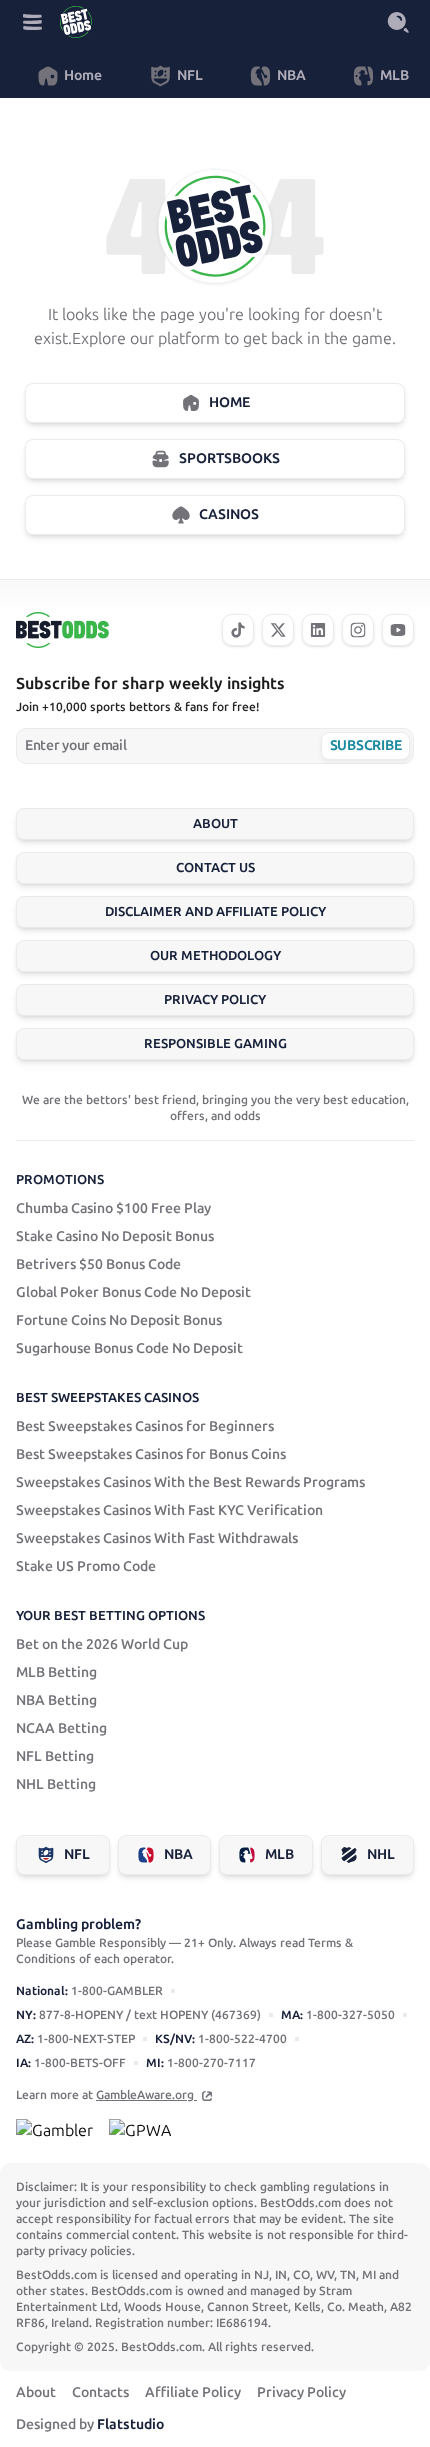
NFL (77, 1854)
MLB (279, 1854)
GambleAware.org (146, 2095)
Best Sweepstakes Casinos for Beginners (145, 1426)
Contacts (100, 2392)
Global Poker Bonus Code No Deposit (133, 1292)
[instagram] (358, 630)
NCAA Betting (61, 1728)
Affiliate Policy (193, 2392)
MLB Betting (56, 1672)
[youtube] (398, 630)
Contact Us (215, 867)
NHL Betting (56, 1784)
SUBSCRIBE (365, 745)
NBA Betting (56, 1700)
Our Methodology (215, 955)
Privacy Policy (215, 999)
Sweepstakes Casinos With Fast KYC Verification (169, 1510)
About (215, 823)
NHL (381, 1854)
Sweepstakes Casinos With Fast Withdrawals (157, 1538)
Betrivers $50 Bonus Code (98, 1264)
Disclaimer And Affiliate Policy (215, 911)
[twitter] (278, 630)
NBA (178, 1854)
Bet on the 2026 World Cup (102, 1644)
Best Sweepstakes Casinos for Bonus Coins (151, 1454)
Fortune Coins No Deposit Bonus (119, 1320)
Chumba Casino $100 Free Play (113, 1208)
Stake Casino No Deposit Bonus (115, 1236)
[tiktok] (238, 630)
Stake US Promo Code (86, 1566)
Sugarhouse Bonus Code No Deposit (129, 1348)
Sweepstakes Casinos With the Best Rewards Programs (190, 1482)
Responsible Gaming (215, 1043)
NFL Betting (55, 1756)
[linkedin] (318, 630)
